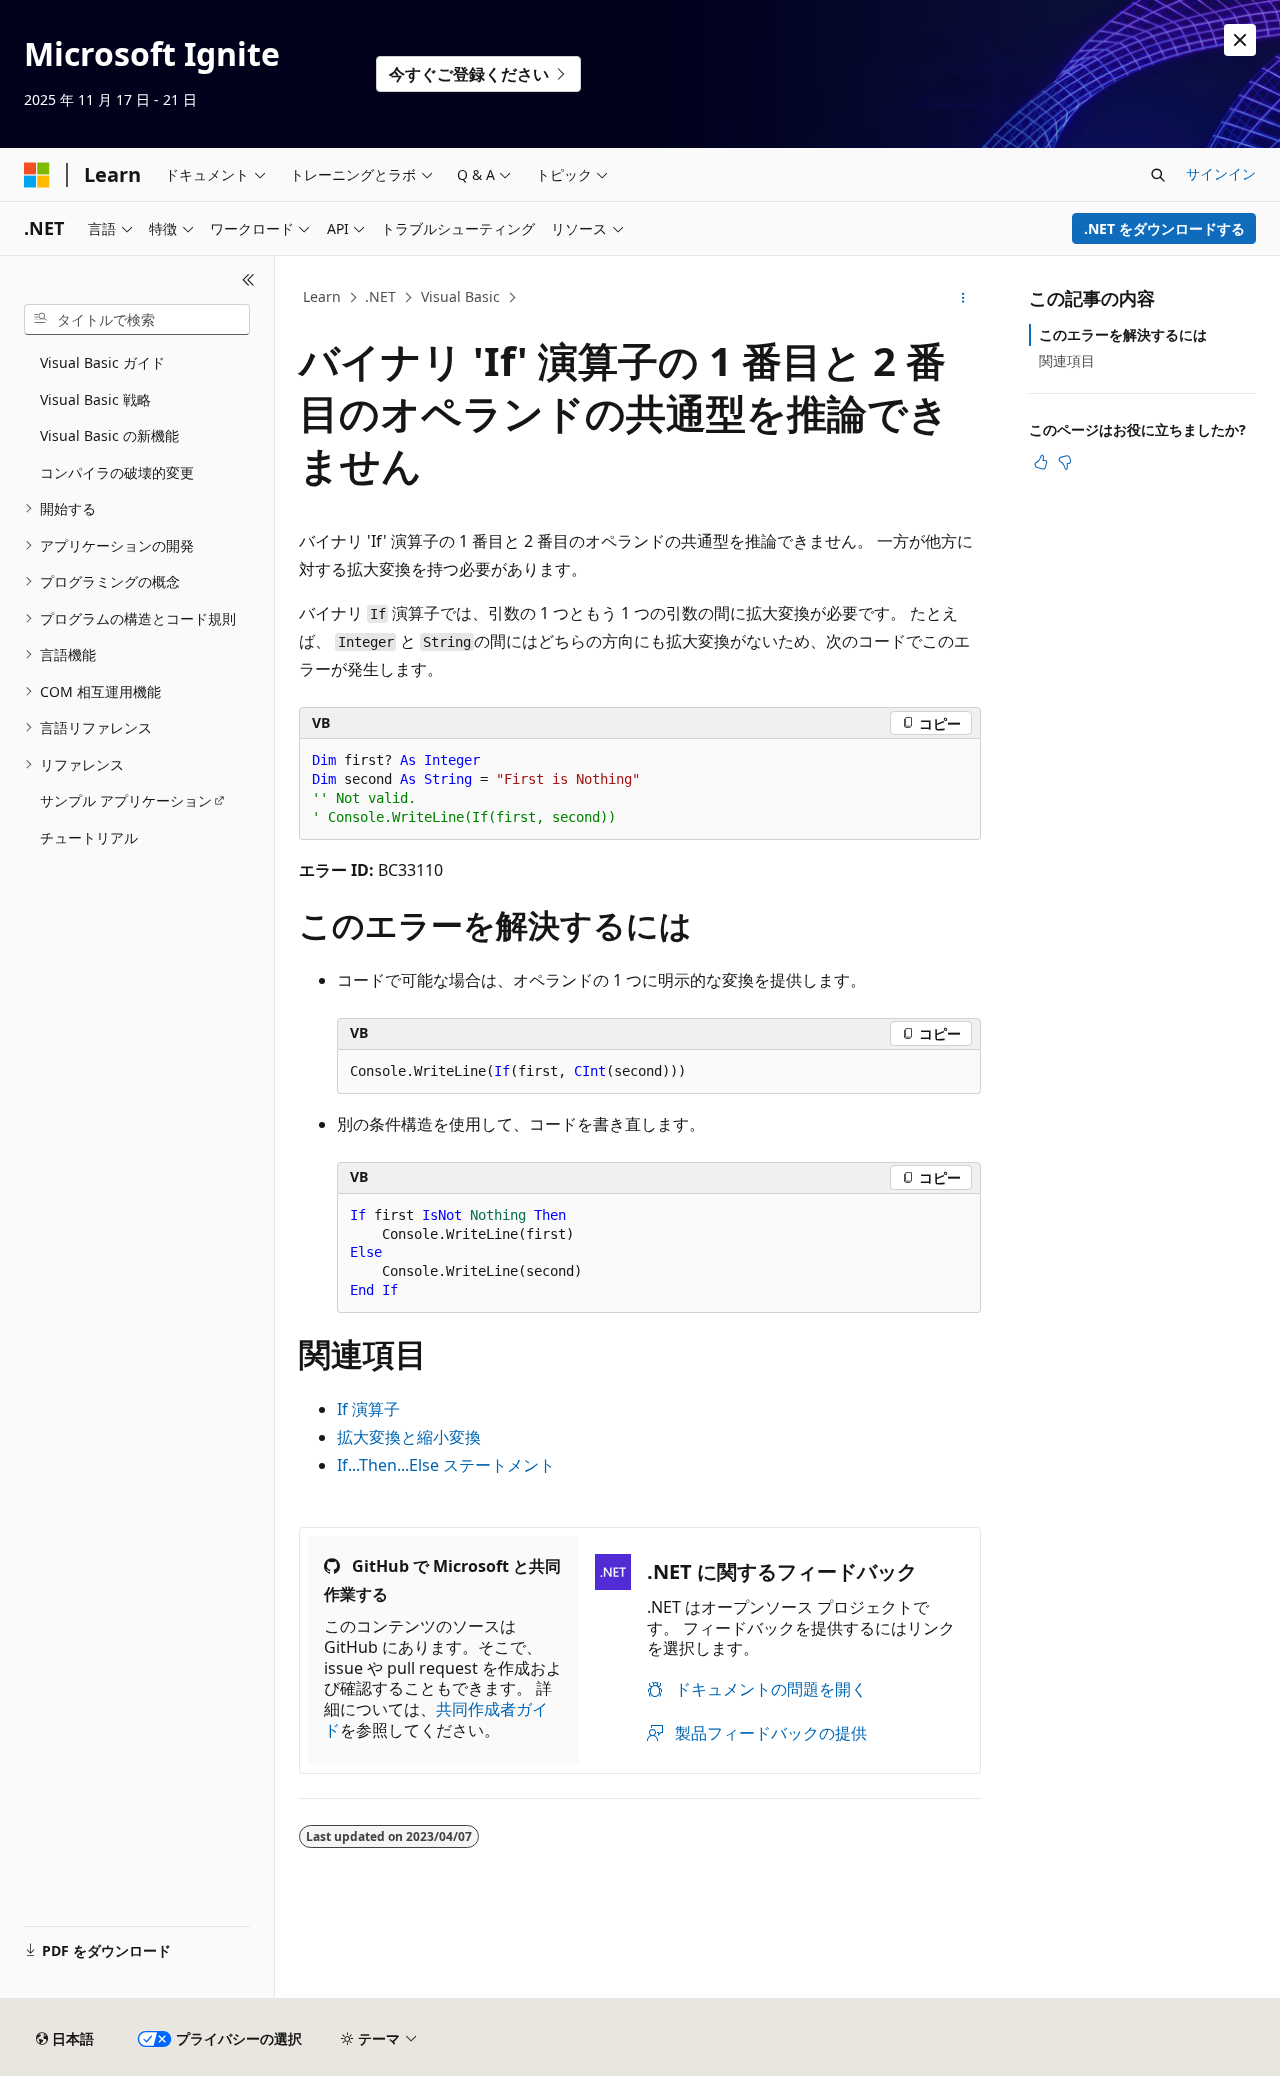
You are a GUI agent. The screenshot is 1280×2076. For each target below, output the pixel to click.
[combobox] (137, 320)
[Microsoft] (37, 175)
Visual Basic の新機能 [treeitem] (109, 435)
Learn (322, 296)
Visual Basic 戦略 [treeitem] (95, 399)
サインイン (1221, 173)
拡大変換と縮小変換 (409, 1437)
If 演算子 (368, 1409)
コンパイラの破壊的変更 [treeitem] (117, 472)
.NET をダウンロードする (1164, 228)
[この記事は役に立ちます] (1041, 462)
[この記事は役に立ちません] (1065, 462)
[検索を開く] (1158, 175)
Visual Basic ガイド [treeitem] (102, 362)
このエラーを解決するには (1123, 334)
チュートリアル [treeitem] (89, 837)
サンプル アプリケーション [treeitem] (126, 800)
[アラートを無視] (1240, 40)
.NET (380, 296)
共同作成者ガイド (436, 1719)
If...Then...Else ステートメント (446, 1465)
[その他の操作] (963, 298)
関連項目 (1067, 360)
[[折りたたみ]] (248, 280)
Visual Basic (460, 296)
